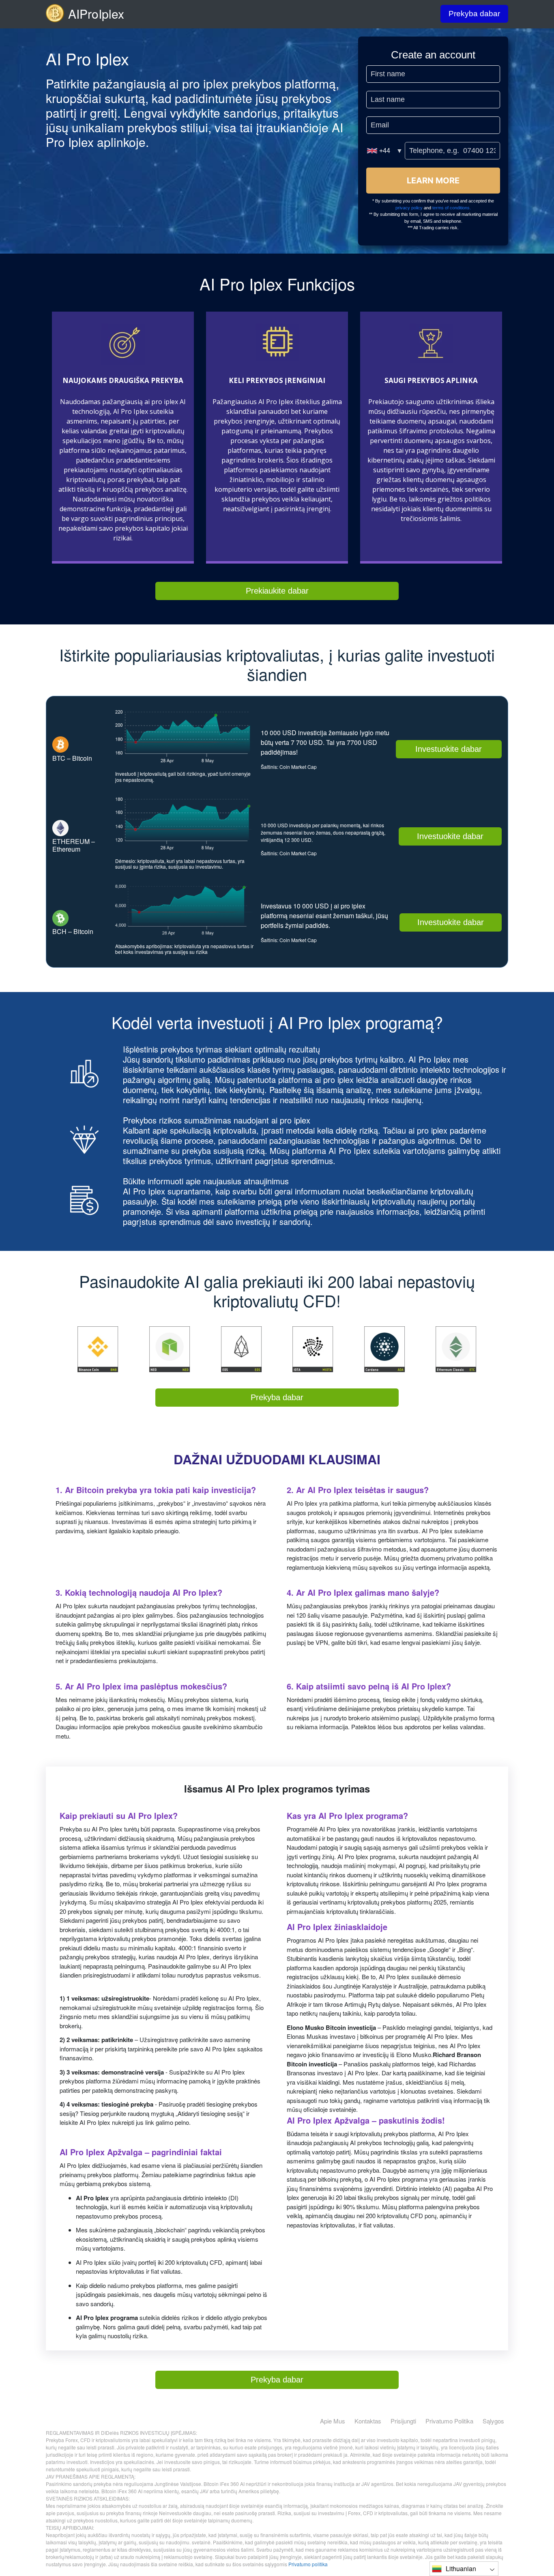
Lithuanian (461, 2568)
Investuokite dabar (449, 749)
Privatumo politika (449, 2421)
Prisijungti (403, 2421)
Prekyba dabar (474, 14)
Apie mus (333, 2421)
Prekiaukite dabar (277, 591)
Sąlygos (493, 2421)
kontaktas (368, 2421)
